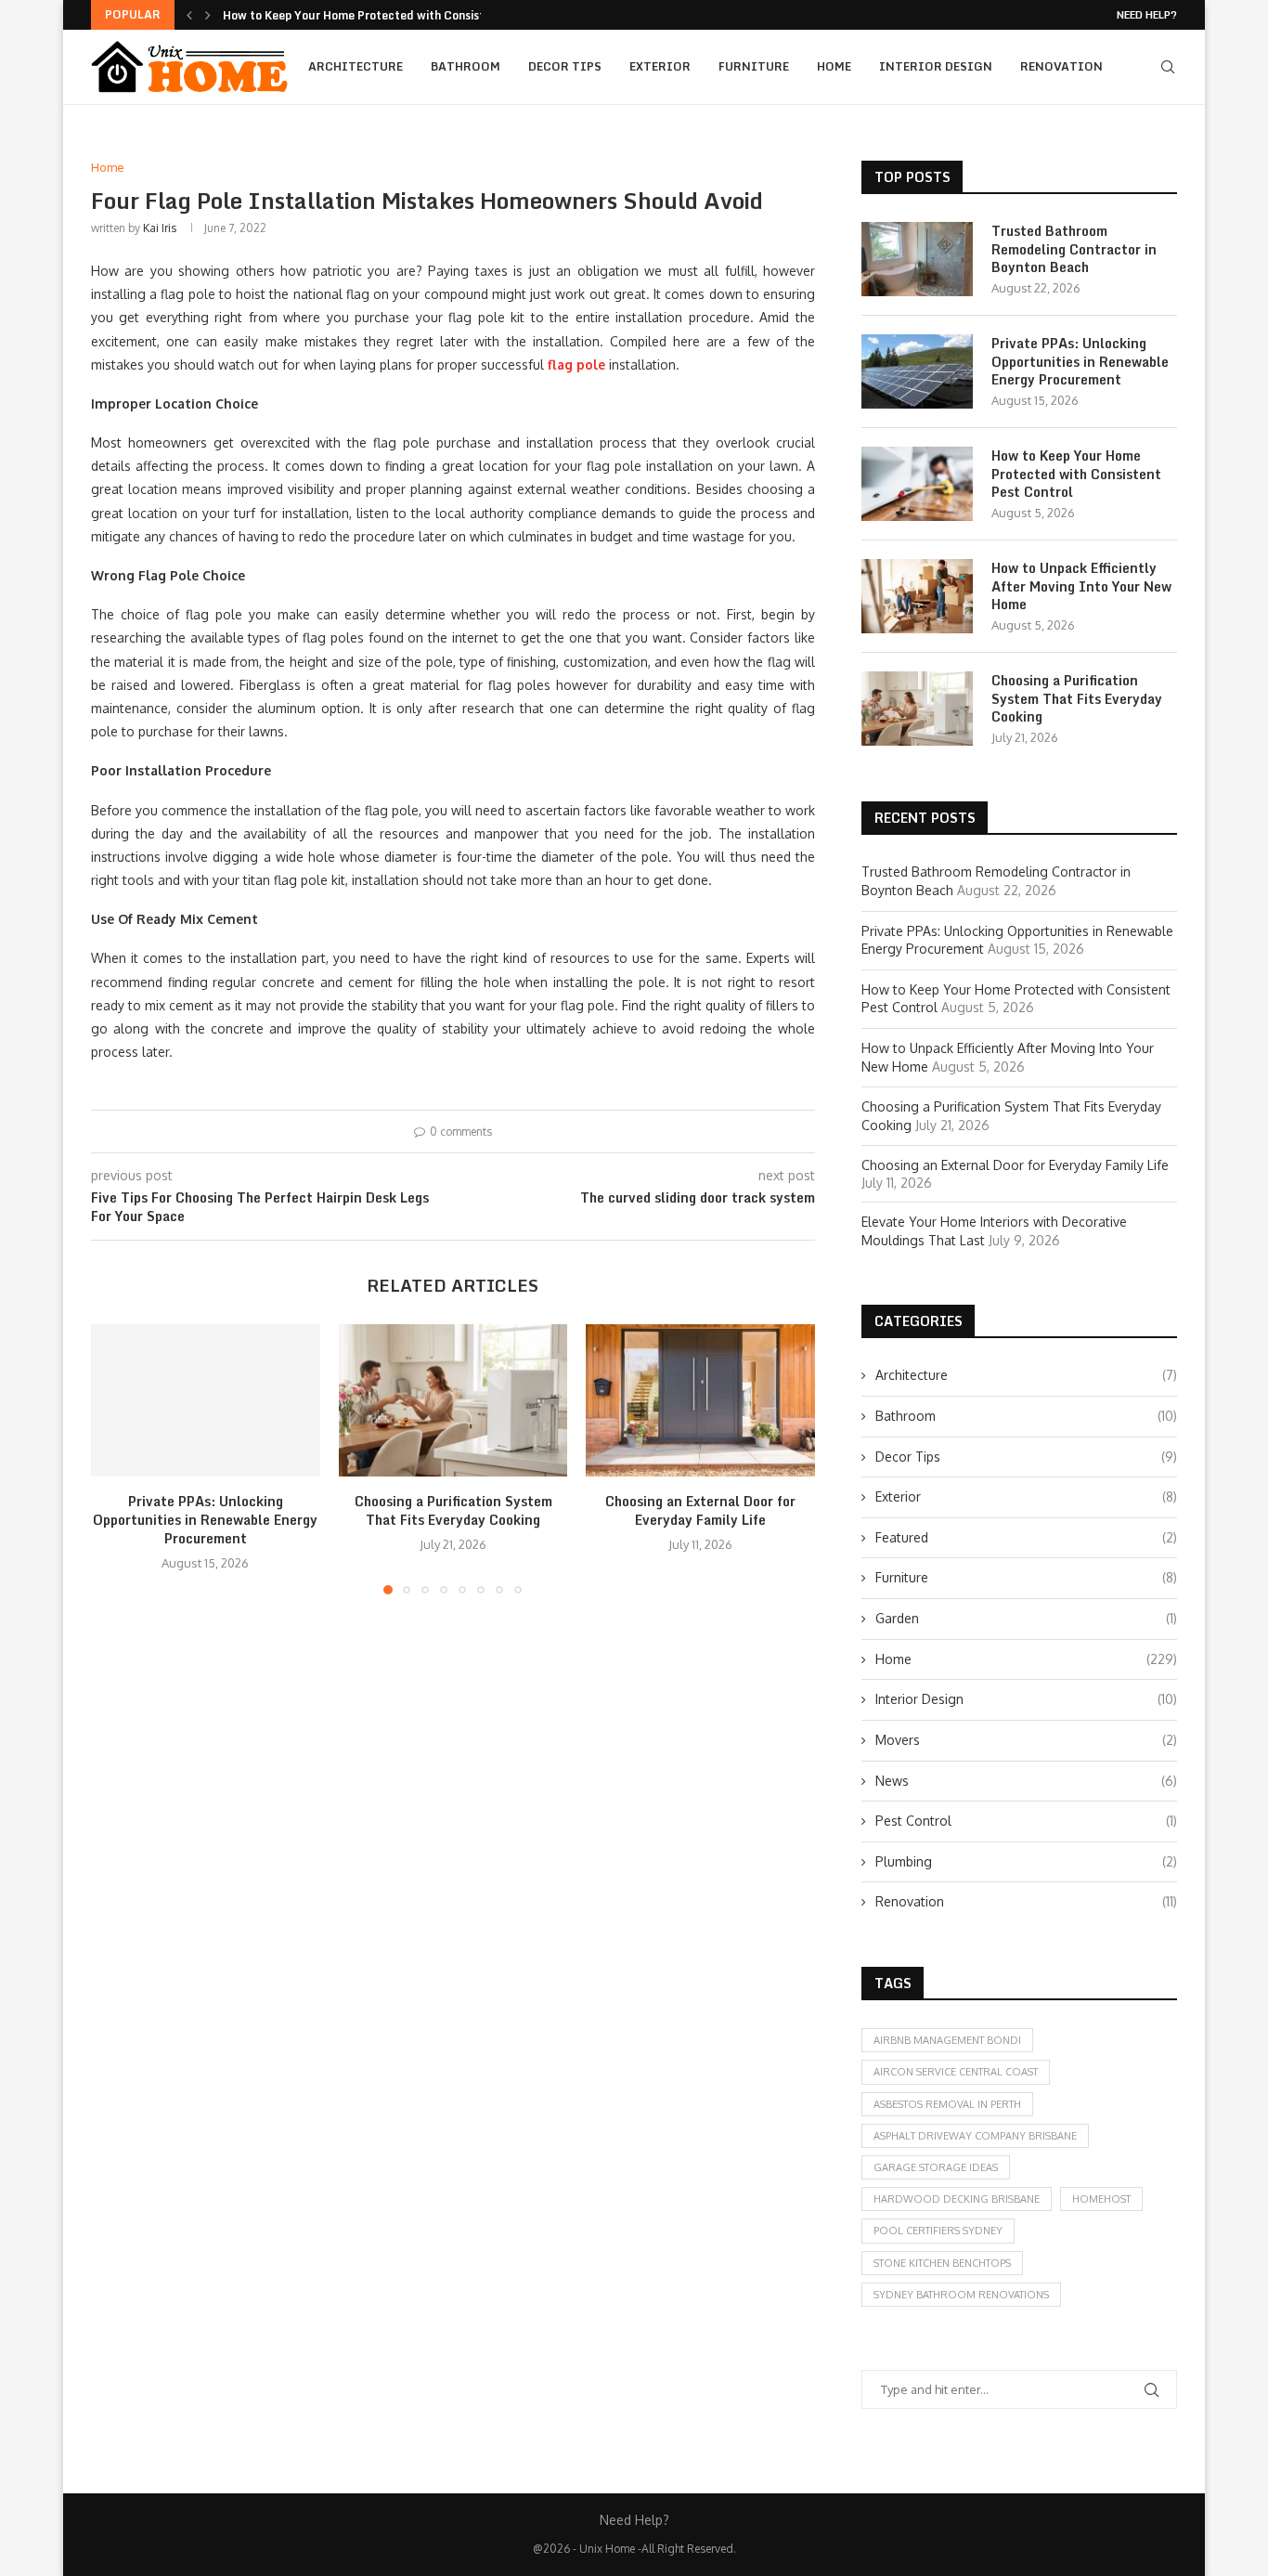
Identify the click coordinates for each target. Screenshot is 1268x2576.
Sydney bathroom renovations (961, 2295)
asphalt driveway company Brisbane (975, 2136)
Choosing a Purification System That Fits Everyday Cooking (453, 1510)
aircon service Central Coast (956, 2072)
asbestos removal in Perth (947, 2104)
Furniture (754, 66)
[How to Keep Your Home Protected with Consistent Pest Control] (917, 484)
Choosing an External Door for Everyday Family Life (700, 1510)
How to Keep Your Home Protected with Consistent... (369, 15)
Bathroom (466, 66)
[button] (189, 15)
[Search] (1168, 67)
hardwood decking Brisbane (957, 2199)
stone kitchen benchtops (942, 2263)
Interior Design (936, 66)
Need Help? (1147, 15)
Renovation (1061, 66)
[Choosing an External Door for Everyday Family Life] (700, 1400)
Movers (1026, 1740)
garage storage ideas (936, 2167)
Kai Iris (160, 228)
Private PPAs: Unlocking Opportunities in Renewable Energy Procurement (205, 1520)
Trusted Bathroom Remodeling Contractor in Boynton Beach (1074, 249)
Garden (1026, 1618)
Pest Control (1026, 1821)
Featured (1026, 1537)
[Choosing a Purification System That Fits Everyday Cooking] (453, 1400)
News (1026, 1781)
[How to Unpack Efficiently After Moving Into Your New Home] (917, 596)
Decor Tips (565, 66)
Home (834, 66)
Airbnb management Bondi (947, 2040)
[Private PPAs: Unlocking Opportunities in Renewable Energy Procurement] (206, 1400)
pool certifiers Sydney (938, 2231)
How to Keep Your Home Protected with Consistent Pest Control (1076, 474)
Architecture (356, 66)
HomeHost (1101, 2199)
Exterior (660, 66)
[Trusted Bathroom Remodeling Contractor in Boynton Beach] (917, 259)
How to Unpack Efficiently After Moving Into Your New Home (1081, 586)
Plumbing (1026, 1861)
